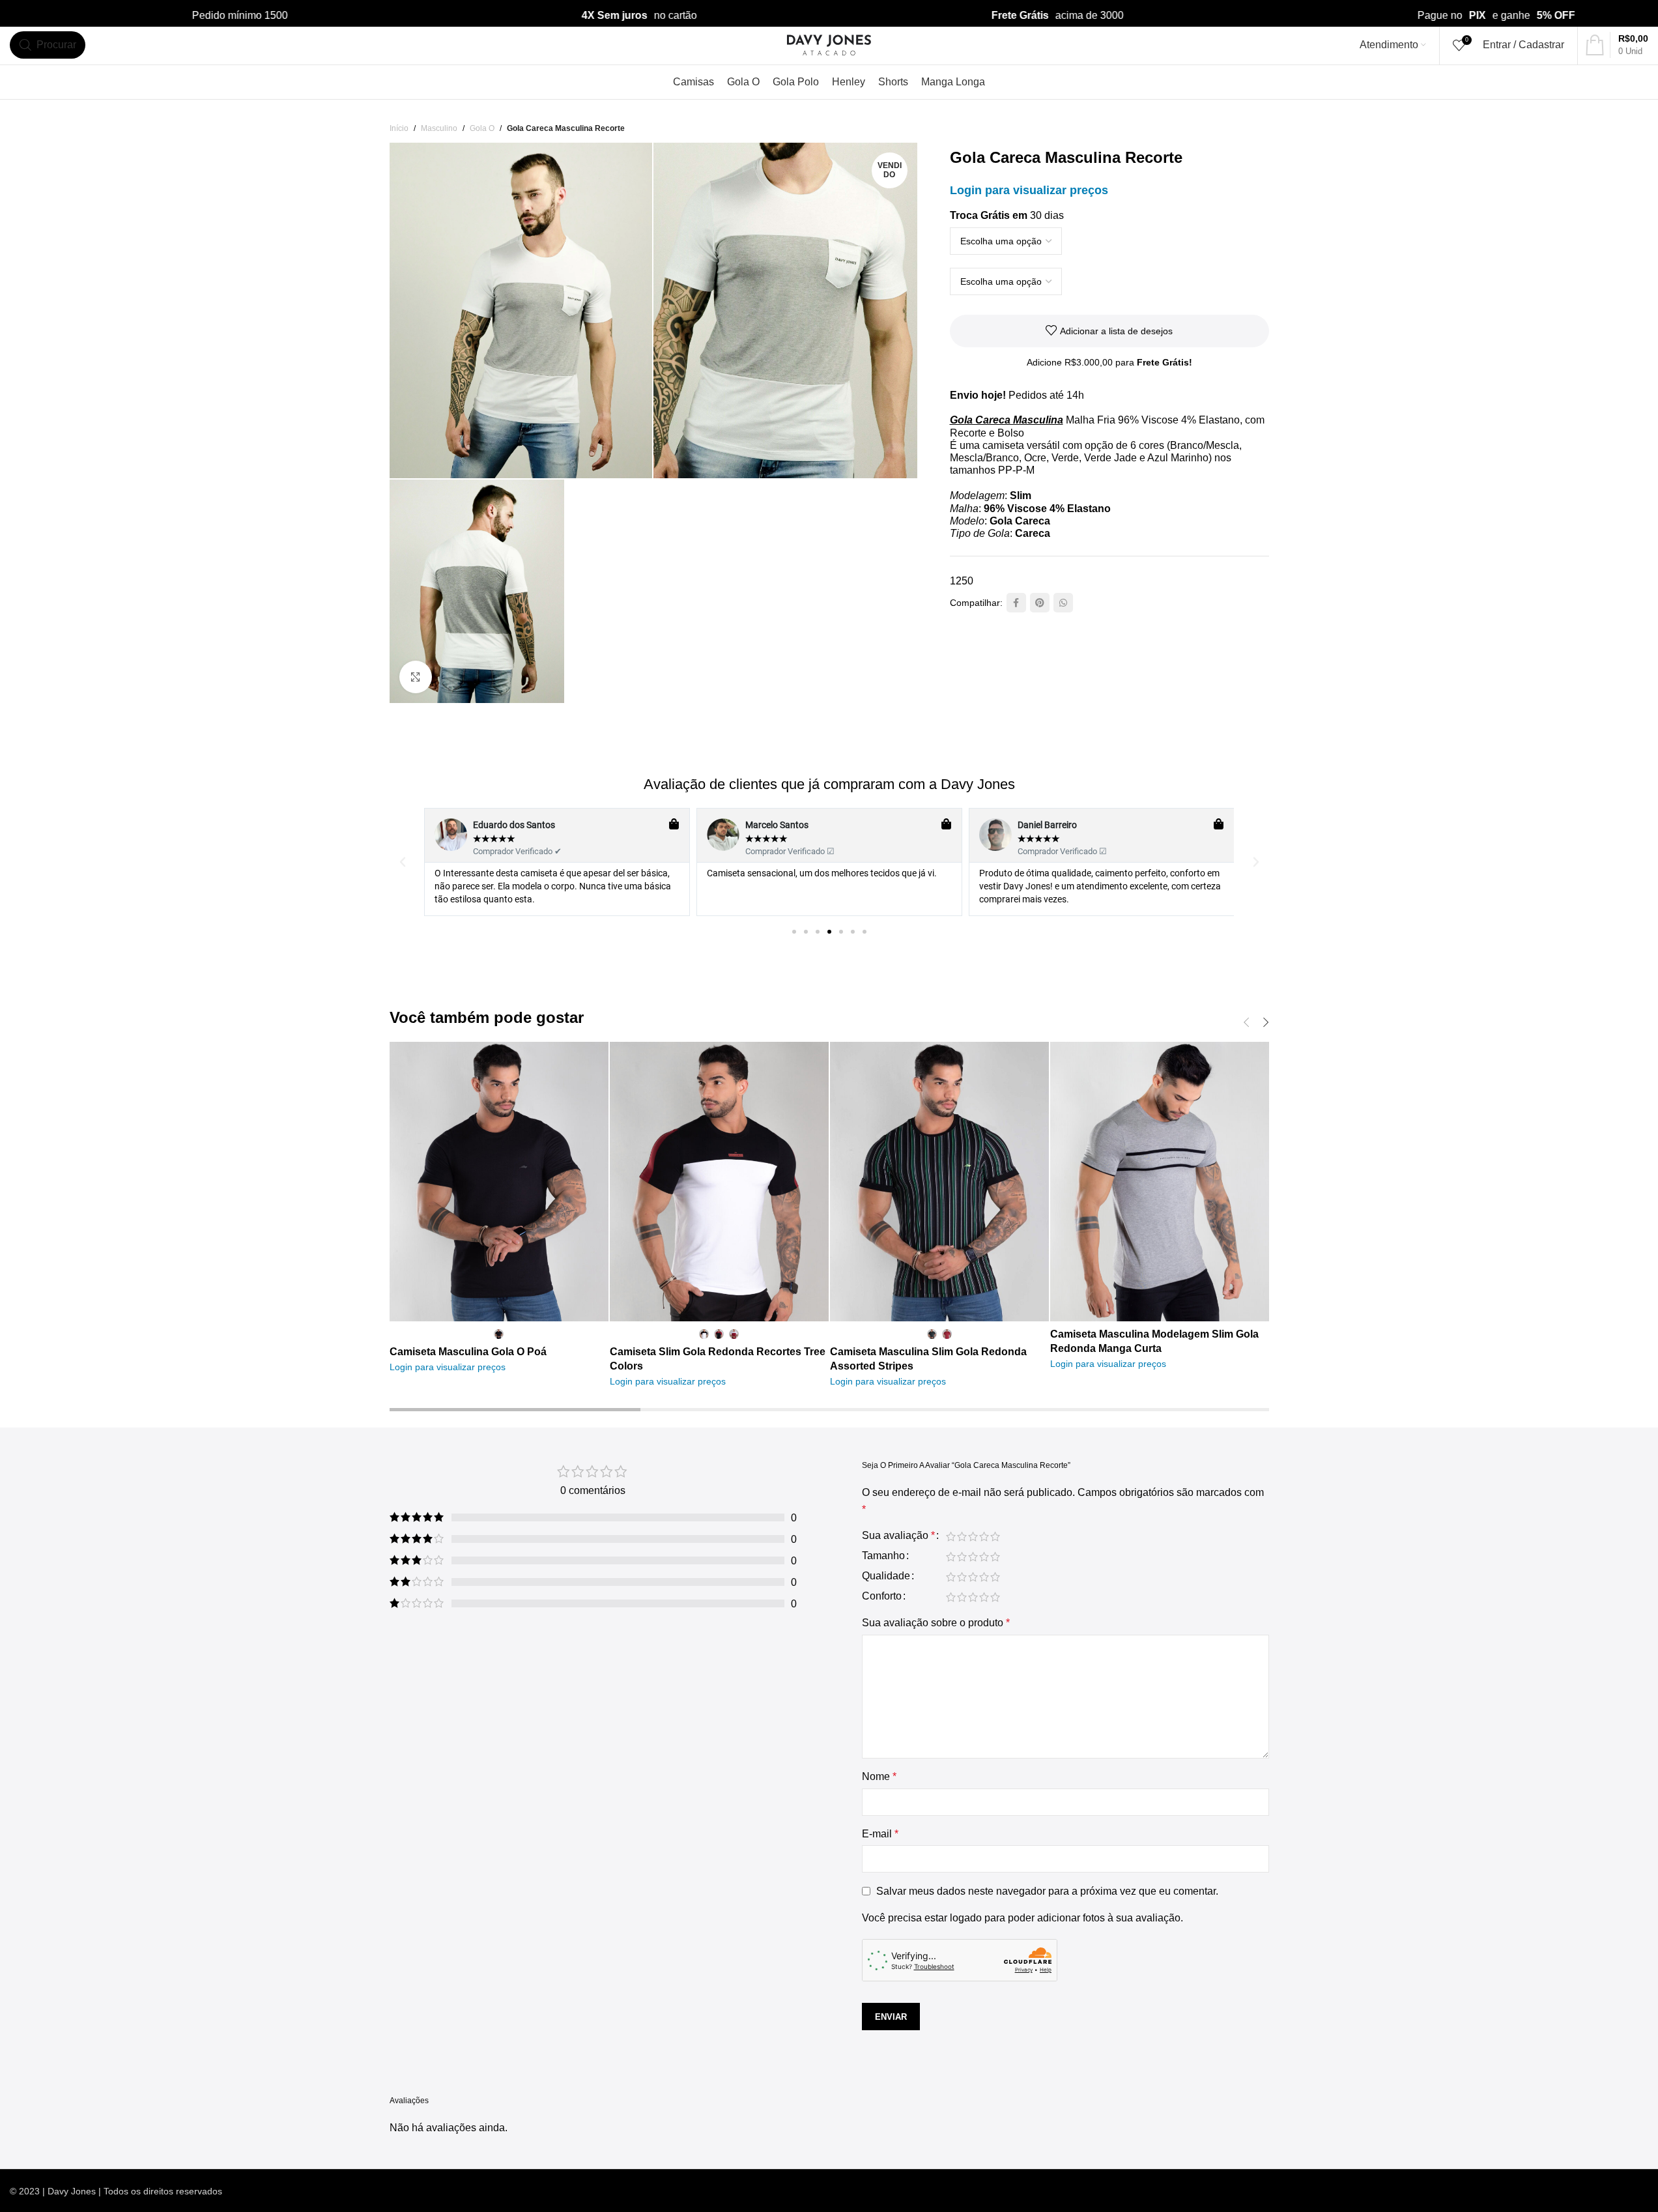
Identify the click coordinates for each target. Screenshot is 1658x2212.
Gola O (482, 128)
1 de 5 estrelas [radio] (951, 1536)
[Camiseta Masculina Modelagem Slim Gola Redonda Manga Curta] (1160, 1182)
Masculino (439, 128)
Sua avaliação (898, 1536)
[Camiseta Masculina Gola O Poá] (499, 1182)
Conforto (882, 1596)
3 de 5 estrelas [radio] (973, 1536)
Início (399, 128)
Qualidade (886, 1576)
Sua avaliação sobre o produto (936, 1623)
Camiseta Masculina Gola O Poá (468, 1352)
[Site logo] (829, 44)
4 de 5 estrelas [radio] (984, 1536)
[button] (403, 862)
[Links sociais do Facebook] (1016, 603)
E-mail (880, 1834)
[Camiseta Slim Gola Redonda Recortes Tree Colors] (719, 1182)
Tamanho (883, 1556)
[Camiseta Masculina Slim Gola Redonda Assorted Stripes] (939, 1182)
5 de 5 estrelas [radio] (995, 1536)
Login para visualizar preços (1029, 190)
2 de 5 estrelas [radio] (962, 1536)
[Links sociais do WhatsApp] (1063, 603)
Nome (879, 1776)
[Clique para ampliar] (416, 677)
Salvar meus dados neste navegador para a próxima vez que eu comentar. (1047, 1891)
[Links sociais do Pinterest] (1040, 603)
